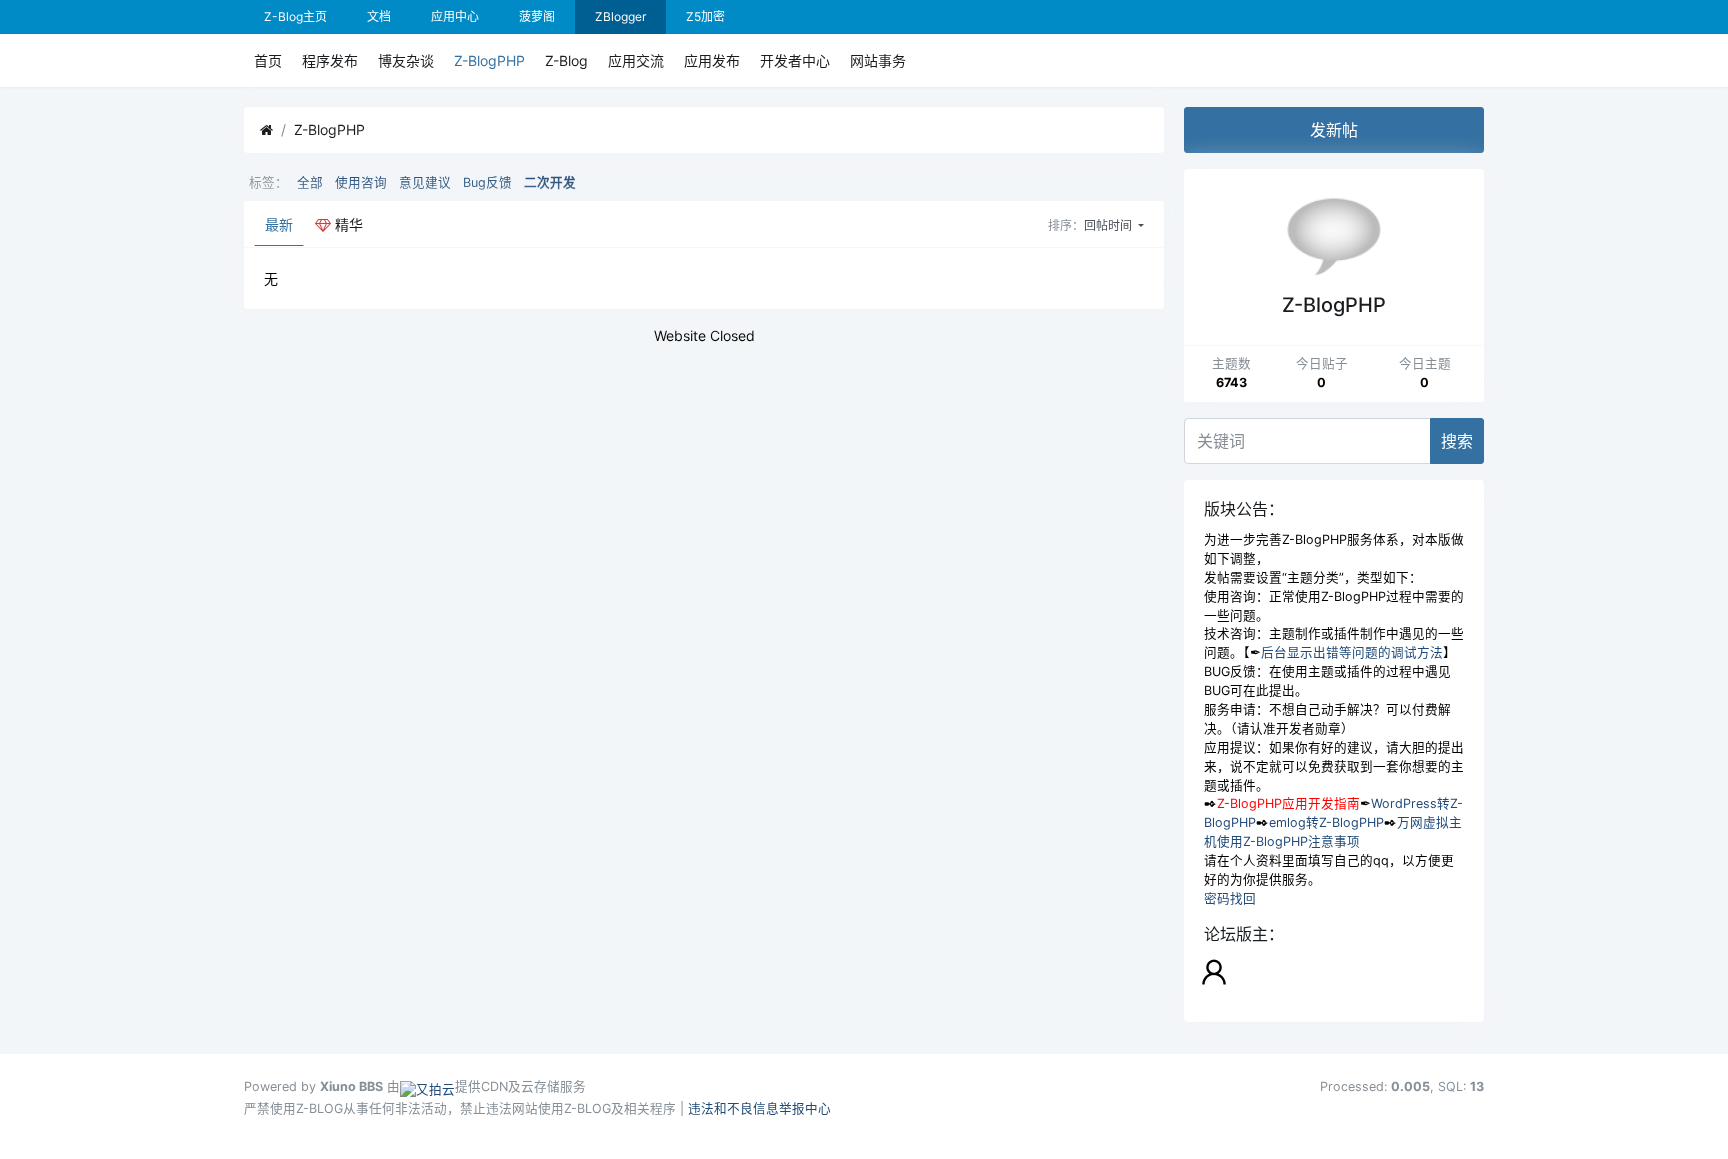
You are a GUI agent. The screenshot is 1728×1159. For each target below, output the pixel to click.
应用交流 (636, 60)
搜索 (1457, 441)
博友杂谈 (406, 60)
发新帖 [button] (1334, 130)
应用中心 (455, 16)
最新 (279, 224)
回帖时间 (1109, 225)
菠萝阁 (537, 16)
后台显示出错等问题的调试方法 (1352, 652)
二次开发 (550, 182)
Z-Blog (566, 60)
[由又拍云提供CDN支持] (427, 1086)
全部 (310, 182)
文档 (379, 16)
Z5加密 (705, 16)
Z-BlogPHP (489, 60)
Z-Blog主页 (295, 16)
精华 (347, 224)
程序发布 (330, 60)
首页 (268, 60)
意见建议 (425, 182)
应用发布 (712, 60)
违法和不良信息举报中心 (759, 1108)
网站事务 (878, 60)
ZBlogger (620, 16)
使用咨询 (361, 182)
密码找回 (1230, 898)
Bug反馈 (487, 182)
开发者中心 (795, 60)
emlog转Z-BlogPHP (1326, 822)
